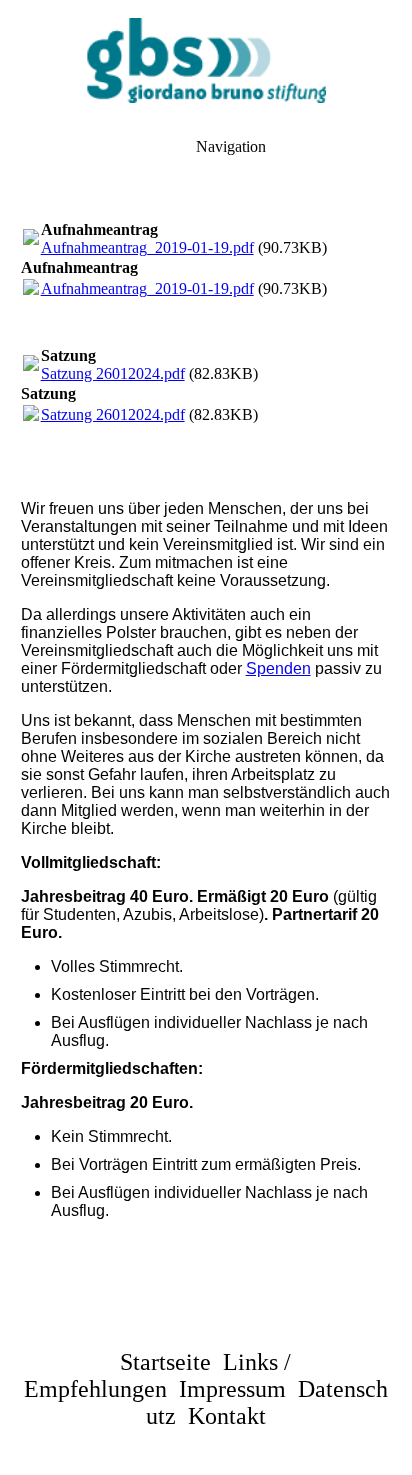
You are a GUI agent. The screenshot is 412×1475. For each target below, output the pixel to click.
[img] (206, 60)
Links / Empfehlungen (158, 1375)
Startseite (165, 1362)
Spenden (278, 668)
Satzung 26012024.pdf (113, 373)
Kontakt (227, 1416)
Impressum (232, 1389)
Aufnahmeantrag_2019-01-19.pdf (147, 247)
